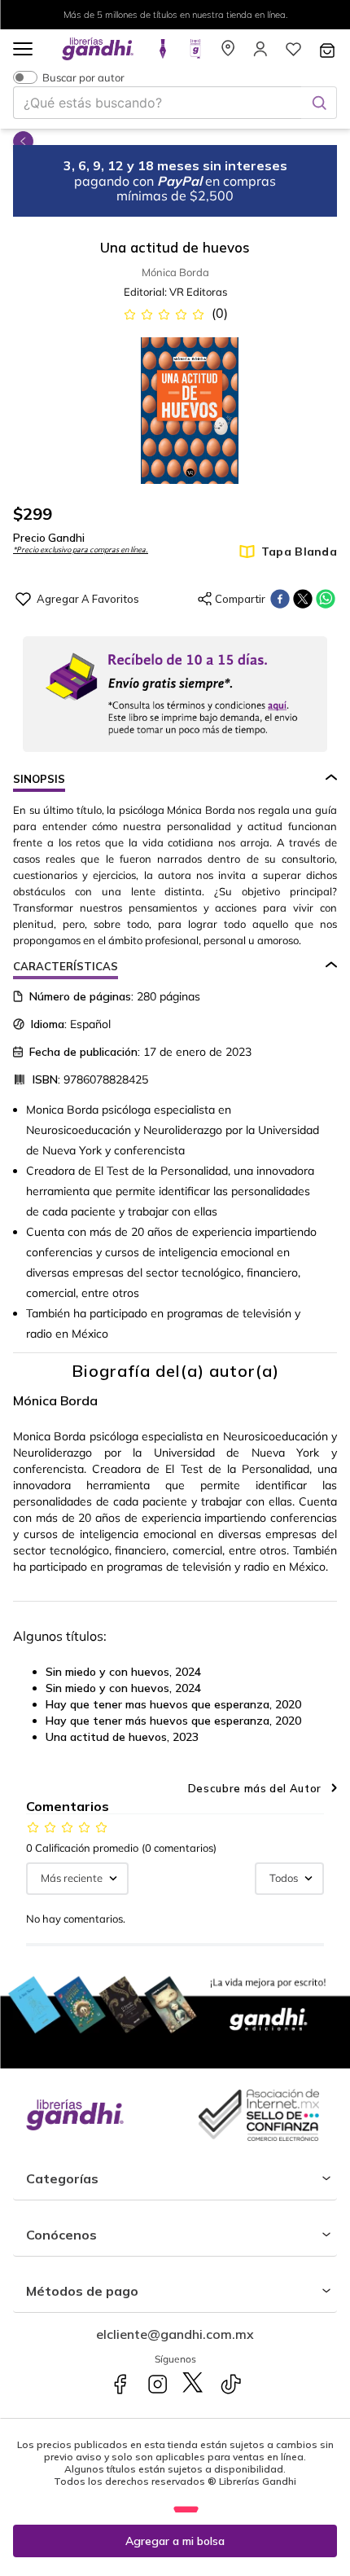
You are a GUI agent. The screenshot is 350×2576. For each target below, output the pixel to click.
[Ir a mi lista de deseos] (293, 54)
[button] (23, 50)
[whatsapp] (326, 599)
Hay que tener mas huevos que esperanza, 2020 (173, 1704)
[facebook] (280, 599)
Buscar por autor (83, 77)
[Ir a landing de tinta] (163, 54)
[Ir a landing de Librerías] (228, 54)
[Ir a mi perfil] (260, 54)
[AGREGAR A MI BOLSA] (175, 2541)
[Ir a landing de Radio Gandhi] (195, 54)
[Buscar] (319, 103)
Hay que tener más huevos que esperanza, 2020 (173, 1721)
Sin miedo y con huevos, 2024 (123, 1672)
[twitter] (303, 599)
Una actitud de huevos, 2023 (122, 1737)
